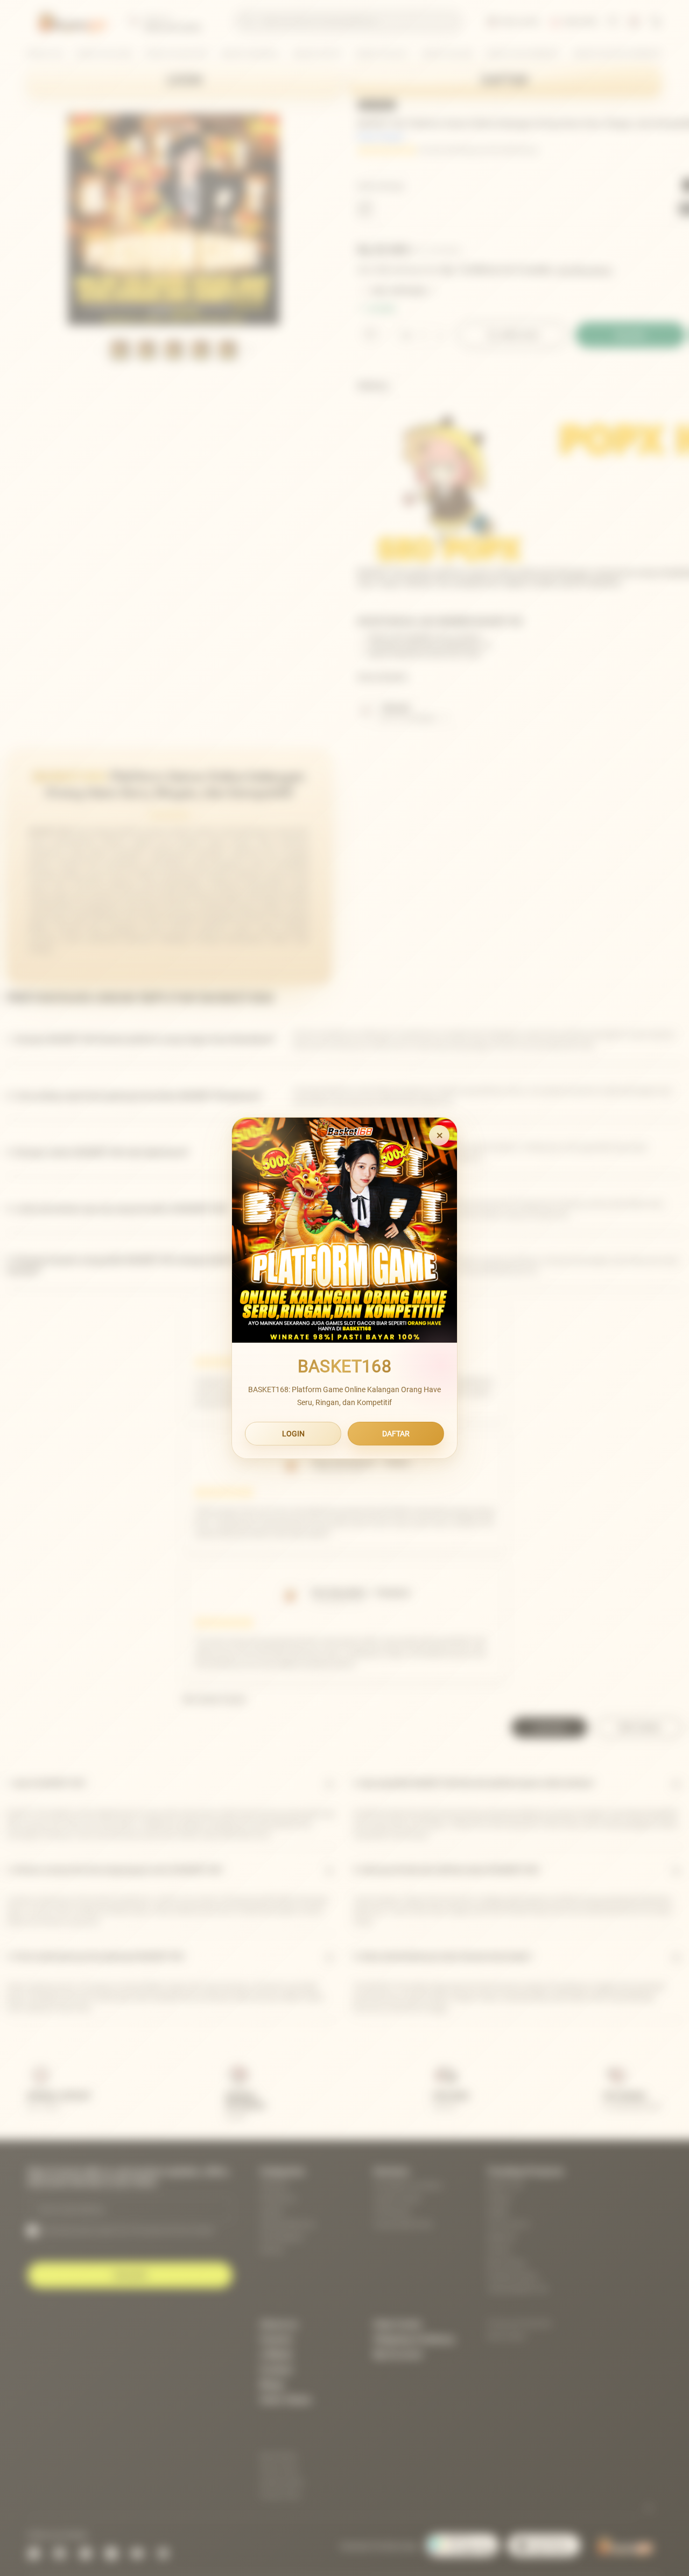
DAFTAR (396, 1434)
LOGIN (293, 1434)
